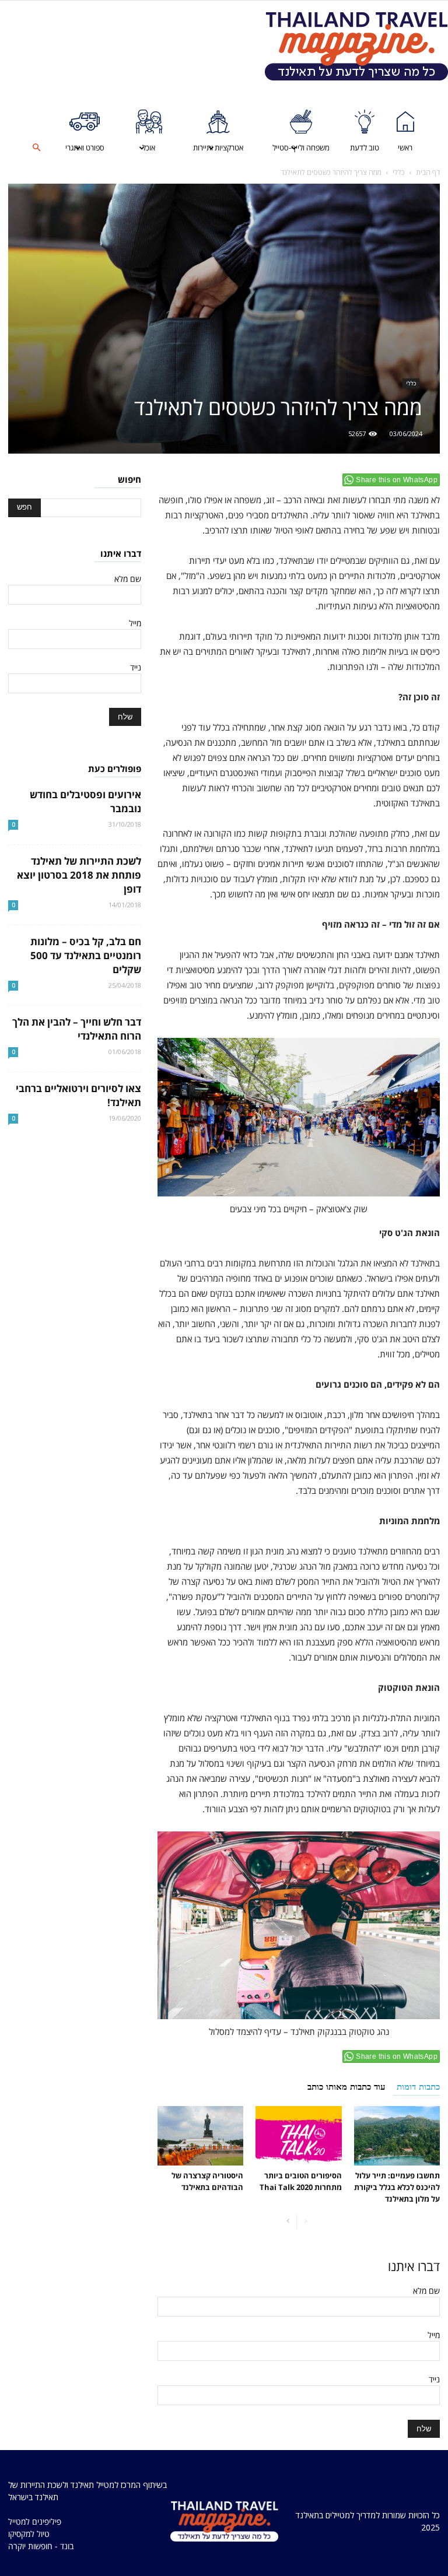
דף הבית (428, 172)
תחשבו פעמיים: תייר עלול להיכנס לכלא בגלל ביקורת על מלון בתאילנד (397, 2187)
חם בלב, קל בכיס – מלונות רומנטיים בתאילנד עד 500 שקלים (86, 955)
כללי (399, 172)
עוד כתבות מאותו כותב (346, 2087)
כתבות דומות (418, 2087)
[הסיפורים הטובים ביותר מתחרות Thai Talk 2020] (298, 2135)
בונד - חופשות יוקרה (41, 2546)
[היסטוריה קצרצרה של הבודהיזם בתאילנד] (200, 2135)
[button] (37, 148)
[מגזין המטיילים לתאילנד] (356, 46)
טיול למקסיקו (29, 2534)
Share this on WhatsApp (397, 480)
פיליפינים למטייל (35, 2521)
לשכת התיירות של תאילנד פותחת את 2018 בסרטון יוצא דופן (79, 875)
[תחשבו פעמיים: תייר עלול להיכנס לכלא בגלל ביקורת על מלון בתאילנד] (397, 2135)
